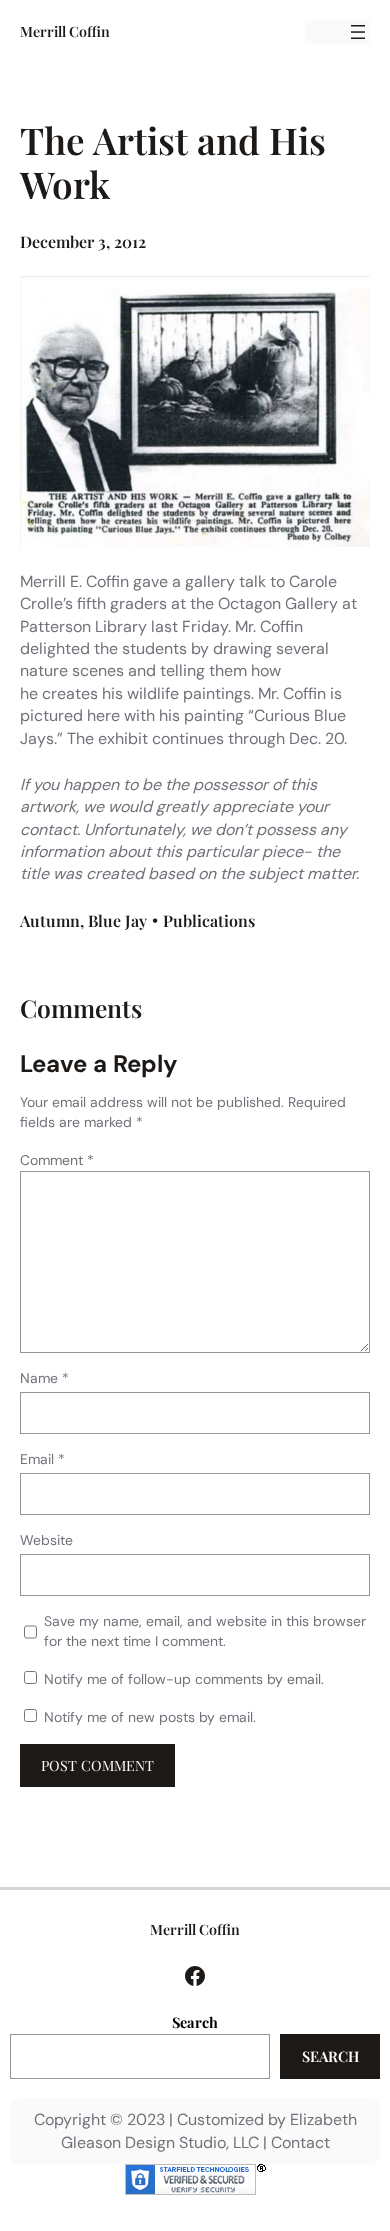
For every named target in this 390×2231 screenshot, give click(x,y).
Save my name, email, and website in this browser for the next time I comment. (205, 1631)
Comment (57, 1160)
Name (44, 1378)
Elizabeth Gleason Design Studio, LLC (209, 2130)
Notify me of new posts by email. (150, 1717)
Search (195, 2022)
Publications (209, 920)
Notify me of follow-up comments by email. (184, 1679)
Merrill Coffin (65, 31)
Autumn (50, 920)
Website (46, 1540)
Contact (300, 2142)
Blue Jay (117, 920)
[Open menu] (358, 32)
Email (42, 1459)
